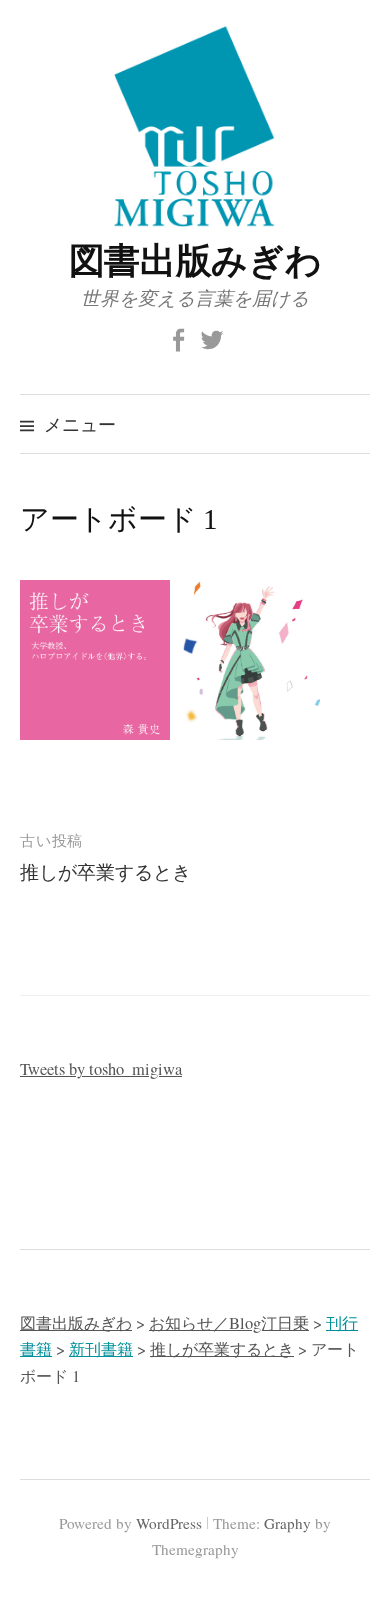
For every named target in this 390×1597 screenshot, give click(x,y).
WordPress (169, 1523)
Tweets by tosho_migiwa (101, 1069)
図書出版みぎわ (195, 259)
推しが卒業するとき (105, 871)
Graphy (287, 1523)
